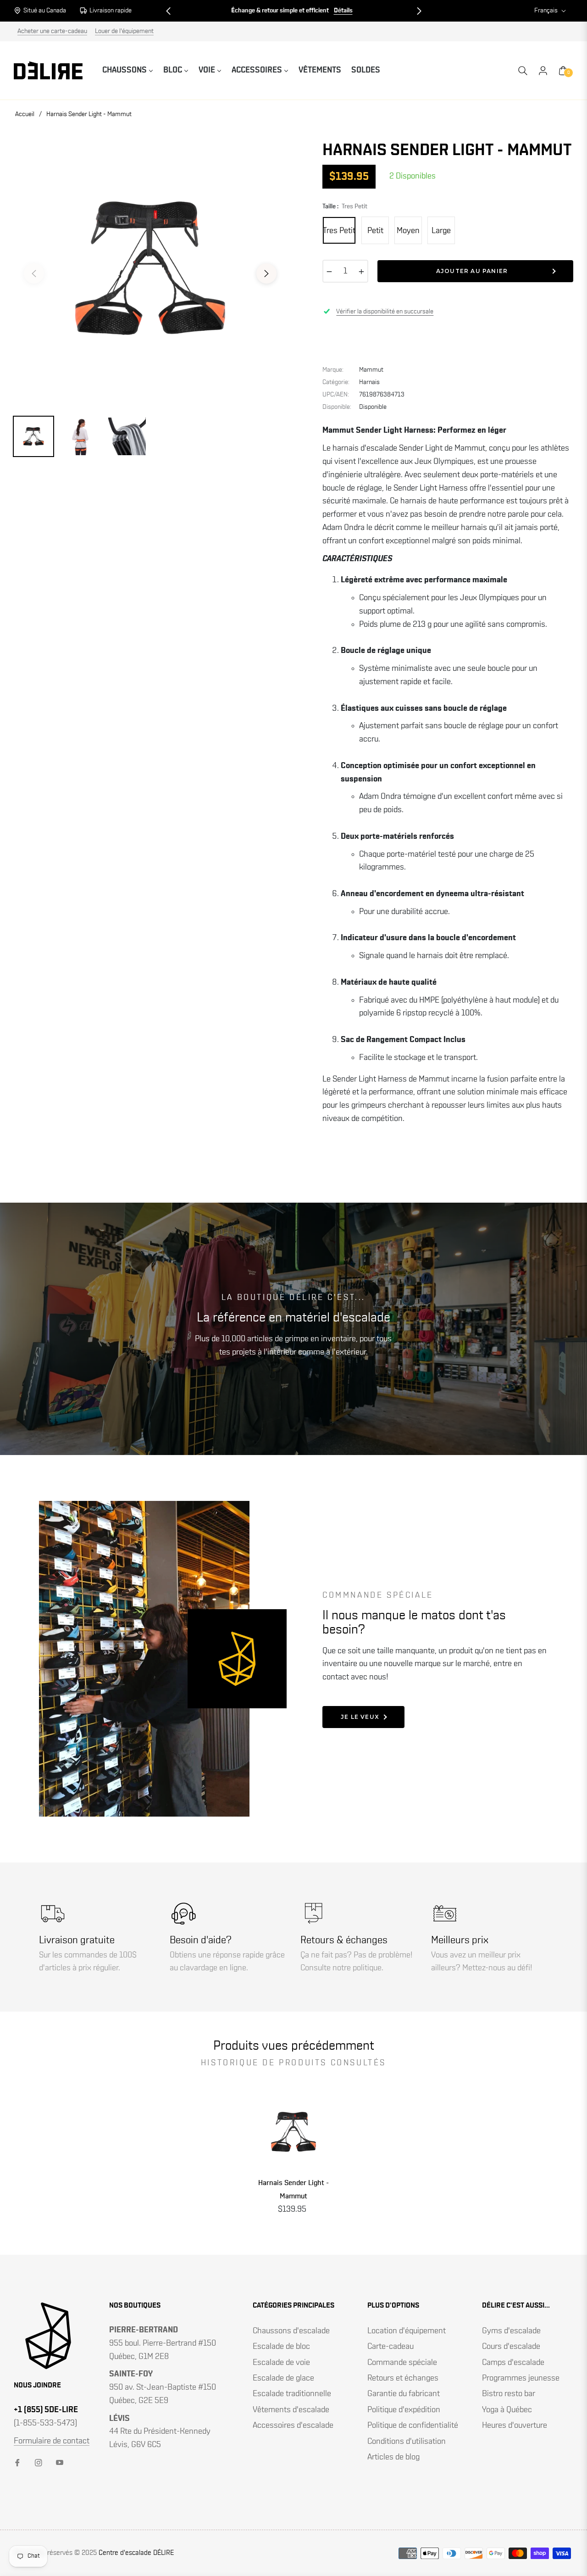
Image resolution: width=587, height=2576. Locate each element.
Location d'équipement (407, 2331)
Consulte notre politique (341, 1968)
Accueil (25, 114)
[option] (150, 268)
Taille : (345, 206)
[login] (543, 71)
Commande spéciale (402, 2363)
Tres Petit (339, 231)
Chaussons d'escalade (291, 2331)
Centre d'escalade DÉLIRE (136, 2553)
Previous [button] (34, 273)
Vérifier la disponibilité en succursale (385, 312)
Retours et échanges (403, 2378)
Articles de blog (393, 2457)
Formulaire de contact (52, 2441)
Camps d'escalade (513, 2363)
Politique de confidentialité (413, 2425)
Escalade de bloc (281, 2347)
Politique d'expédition (404, 2410)
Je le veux (360, 1717)
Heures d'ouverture (515, 2425)
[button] (168, 11)
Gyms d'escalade (511, 2331)
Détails (343, 11)
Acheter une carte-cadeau (52, 31)
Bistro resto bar (509, 2394)
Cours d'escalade (511, 2347)
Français (546, 11)
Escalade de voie (281, 2363)
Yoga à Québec (507, 2410)
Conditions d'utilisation (407, 2442)
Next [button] (266, 273)
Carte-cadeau (390, 2347)
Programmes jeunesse (521, 2378)
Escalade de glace (283, 2378)
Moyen (408, 231)
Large (441, 231)
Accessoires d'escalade (293, 2425)
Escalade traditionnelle (292, 2394)
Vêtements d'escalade (291, 2410)
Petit (375, 231)
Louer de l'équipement (124, 31)
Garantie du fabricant (404, 2394)
